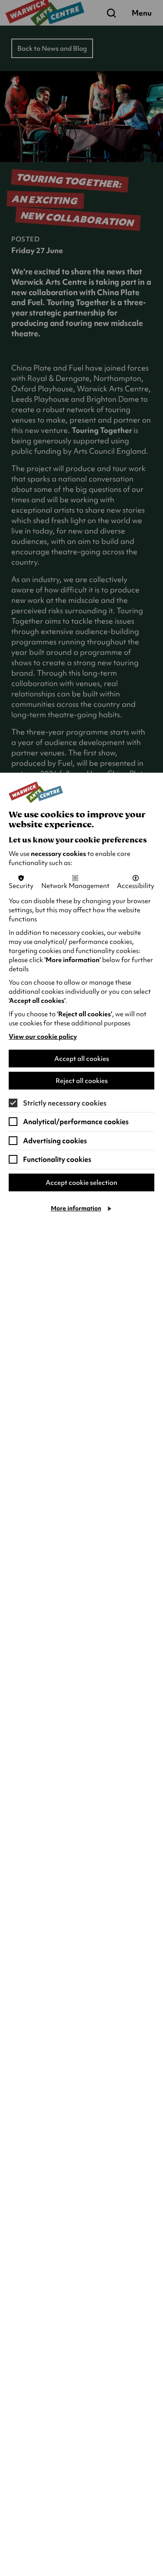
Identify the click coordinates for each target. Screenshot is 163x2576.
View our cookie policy (43, 1037)
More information (76, 1208)
